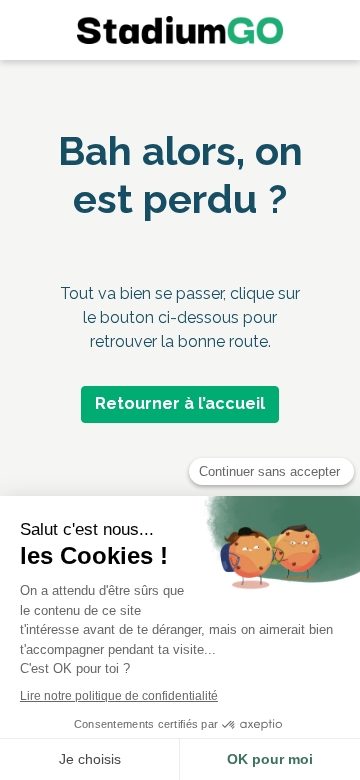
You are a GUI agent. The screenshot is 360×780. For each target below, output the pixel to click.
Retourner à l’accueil (180, 403)
